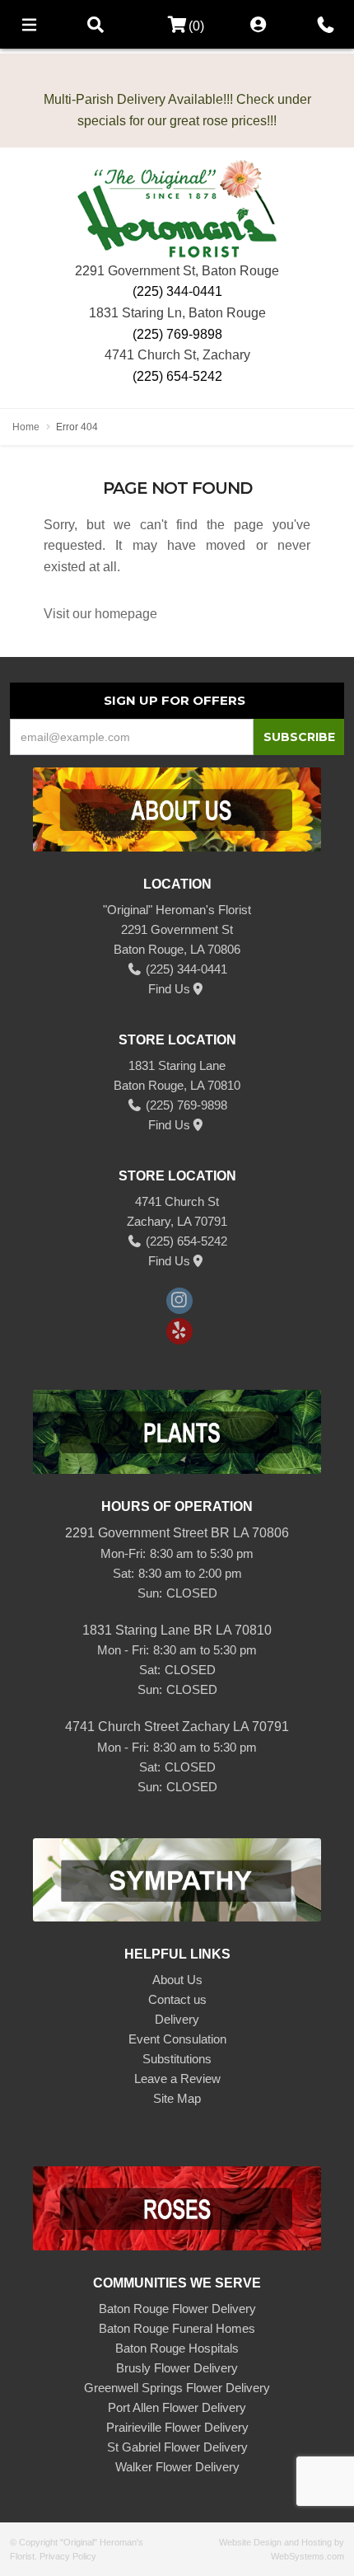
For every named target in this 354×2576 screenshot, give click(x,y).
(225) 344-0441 (177, 291)
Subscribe (299, 737)
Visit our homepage (100, 614)
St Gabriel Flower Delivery (177, 2447)
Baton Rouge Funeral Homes (177, 2328)
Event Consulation (177, 2039)
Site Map (177, 2098)
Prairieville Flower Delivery (177, 2427)
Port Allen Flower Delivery (177, 2407)
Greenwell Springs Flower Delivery (177, 2388)
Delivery (177, 2019)
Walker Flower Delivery (177, 2467)
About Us (177, 1980)
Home (26, 427)
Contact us (177, 1999)
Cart (172, 25)
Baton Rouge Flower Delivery (177, 2309)
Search (95, 24)
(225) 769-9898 (177, 334)
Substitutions (177, 2059)
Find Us (169, 989)
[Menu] (29, 24)
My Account (259, 24)
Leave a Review (177, 2079)
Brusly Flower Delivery (177, 2368)
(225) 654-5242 (177, 376)
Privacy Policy (68, 2556)
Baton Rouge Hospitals (177, 2348)
